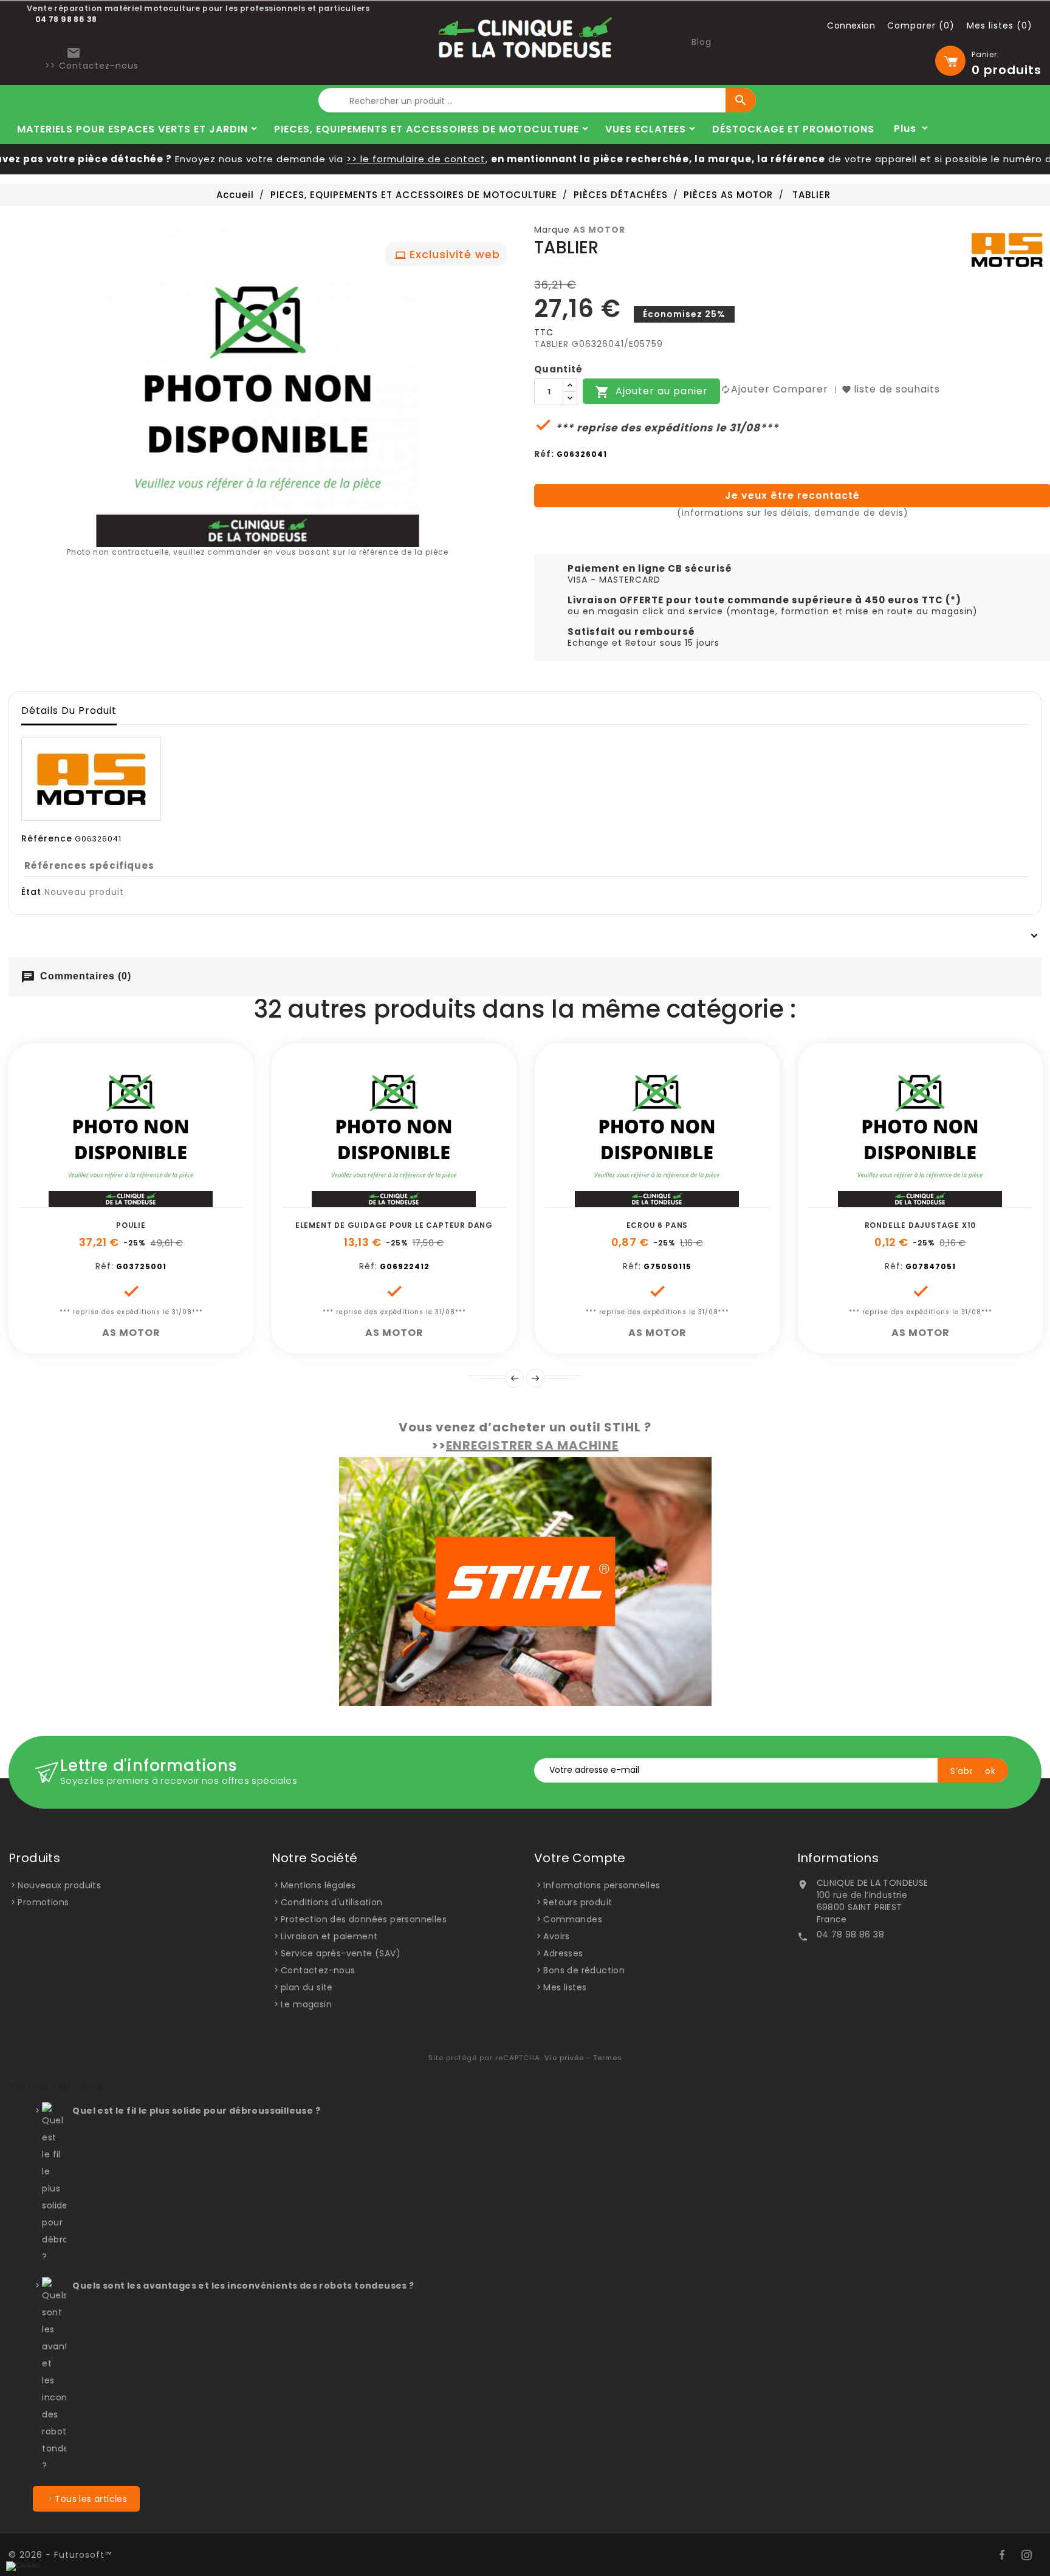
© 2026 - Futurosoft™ (60, 2555)
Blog (702, 42)
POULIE (131, 1225)
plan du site (307, 1987)
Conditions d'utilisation (332, 1902)
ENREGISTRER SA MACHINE (532, 1445)
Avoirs (556, 1936)
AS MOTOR (599, 230)
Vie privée (564, 2058)
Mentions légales (318, 1885)
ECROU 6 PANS (657, 1225)
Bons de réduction (584, 1970)
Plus (905, 128)
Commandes (573, 1919)
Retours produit (578, 1902)
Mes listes (565, 1987)
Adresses (563, 1953)
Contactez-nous (318, 1970)
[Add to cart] (90, 1201)
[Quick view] (172, 1201)
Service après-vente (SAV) (341, 1953)
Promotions (43, 1902)
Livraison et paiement (329, 1936)
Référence (47, 838)
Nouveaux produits (59, 1885)
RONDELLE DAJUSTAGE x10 (921, 1225)
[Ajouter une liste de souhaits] (117, 1201)
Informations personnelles (602, 1885)
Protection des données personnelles (364, 1919)
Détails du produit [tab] (69, 711)
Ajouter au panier (651, 392)
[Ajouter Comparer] (145, 1201)
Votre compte (580, 1858)
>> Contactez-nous (92, 66)
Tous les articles (91, 2499)
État (31, 892)
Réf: (544, 454)
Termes (608, 2058)
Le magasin (306, 2004)
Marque (552, 230)
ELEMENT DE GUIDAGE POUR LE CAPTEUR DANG (394, 1225)
